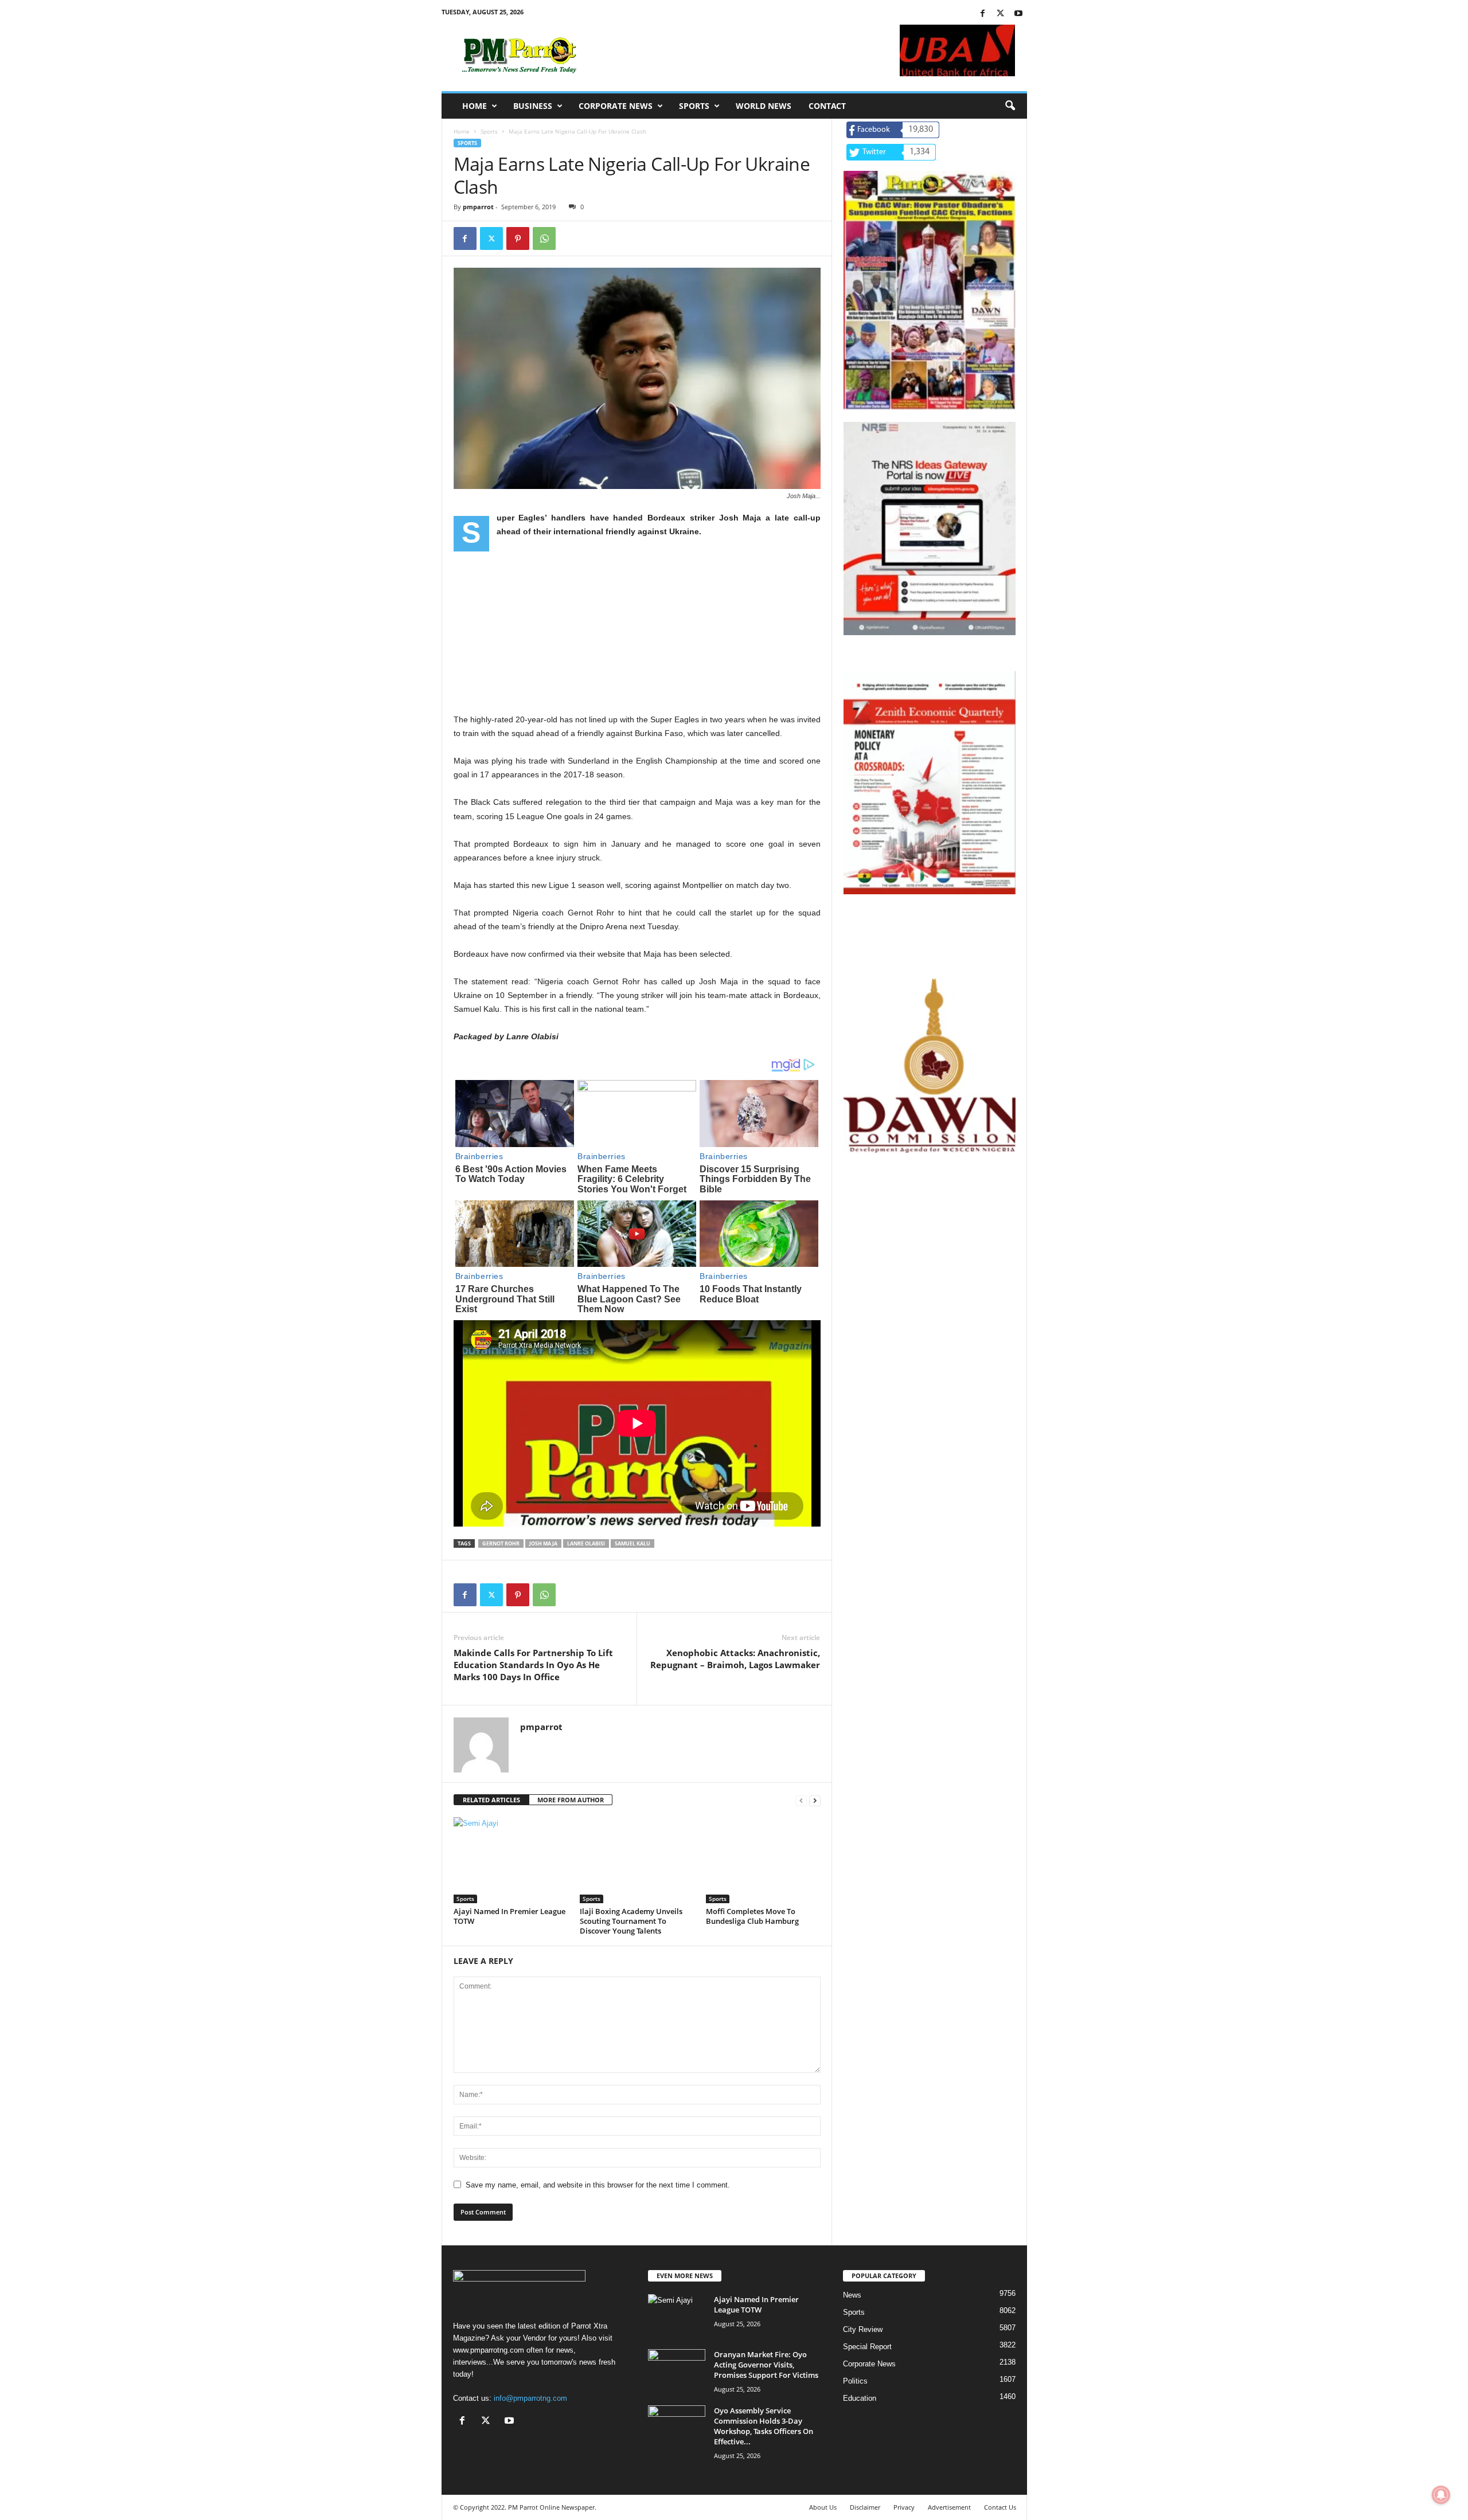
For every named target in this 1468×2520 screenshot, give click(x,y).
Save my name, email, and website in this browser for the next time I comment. (598, 2185)
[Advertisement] (637, 632)
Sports (694, 106)
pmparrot (478, 207)
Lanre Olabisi (586, 1543)
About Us (823, 2507)
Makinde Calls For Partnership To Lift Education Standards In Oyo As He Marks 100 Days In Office (533, 1665)
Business (533, 106)
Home (475, 106)
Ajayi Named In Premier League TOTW (509, 1916)
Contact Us (1000, 2507)
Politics (855, 2381)
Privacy (904, 2507)
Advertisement (949, 2507)
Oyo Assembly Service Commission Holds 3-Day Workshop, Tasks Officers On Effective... (764, 2426)
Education (860, 2398)
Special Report (867, 2347)
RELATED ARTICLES (491, 1800)
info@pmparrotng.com (530, 2398)
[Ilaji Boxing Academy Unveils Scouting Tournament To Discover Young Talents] (637, 1860)
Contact (827, 106)
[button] (1010, 106)
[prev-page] (801, 1800)
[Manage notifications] (1441, 2495)
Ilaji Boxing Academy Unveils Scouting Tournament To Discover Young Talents (631, 1921)
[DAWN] (930, 1066)
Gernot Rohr (501, 1543)
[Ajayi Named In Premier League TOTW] (511, 1860)
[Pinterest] (518, 238)
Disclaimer (865, 2507)
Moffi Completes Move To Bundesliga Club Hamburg (752, 1916)
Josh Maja (543, 1543)
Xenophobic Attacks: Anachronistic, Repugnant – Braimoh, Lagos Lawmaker (735, 1659)
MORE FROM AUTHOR (571, 1800)
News (852, 2295)
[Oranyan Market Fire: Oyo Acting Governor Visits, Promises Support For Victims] (677, 2371)
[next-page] (815, 1800)
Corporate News (616, 106)
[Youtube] (1018, 14)
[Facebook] (983, 14)
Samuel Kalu (633, 1543)
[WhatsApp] (544, 238)
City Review (863, 2329)
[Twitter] (1001, 14)
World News (764, 106)
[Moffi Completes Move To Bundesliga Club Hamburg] (763, 1860)
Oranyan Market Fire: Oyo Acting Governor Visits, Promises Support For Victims (766, 2365)
